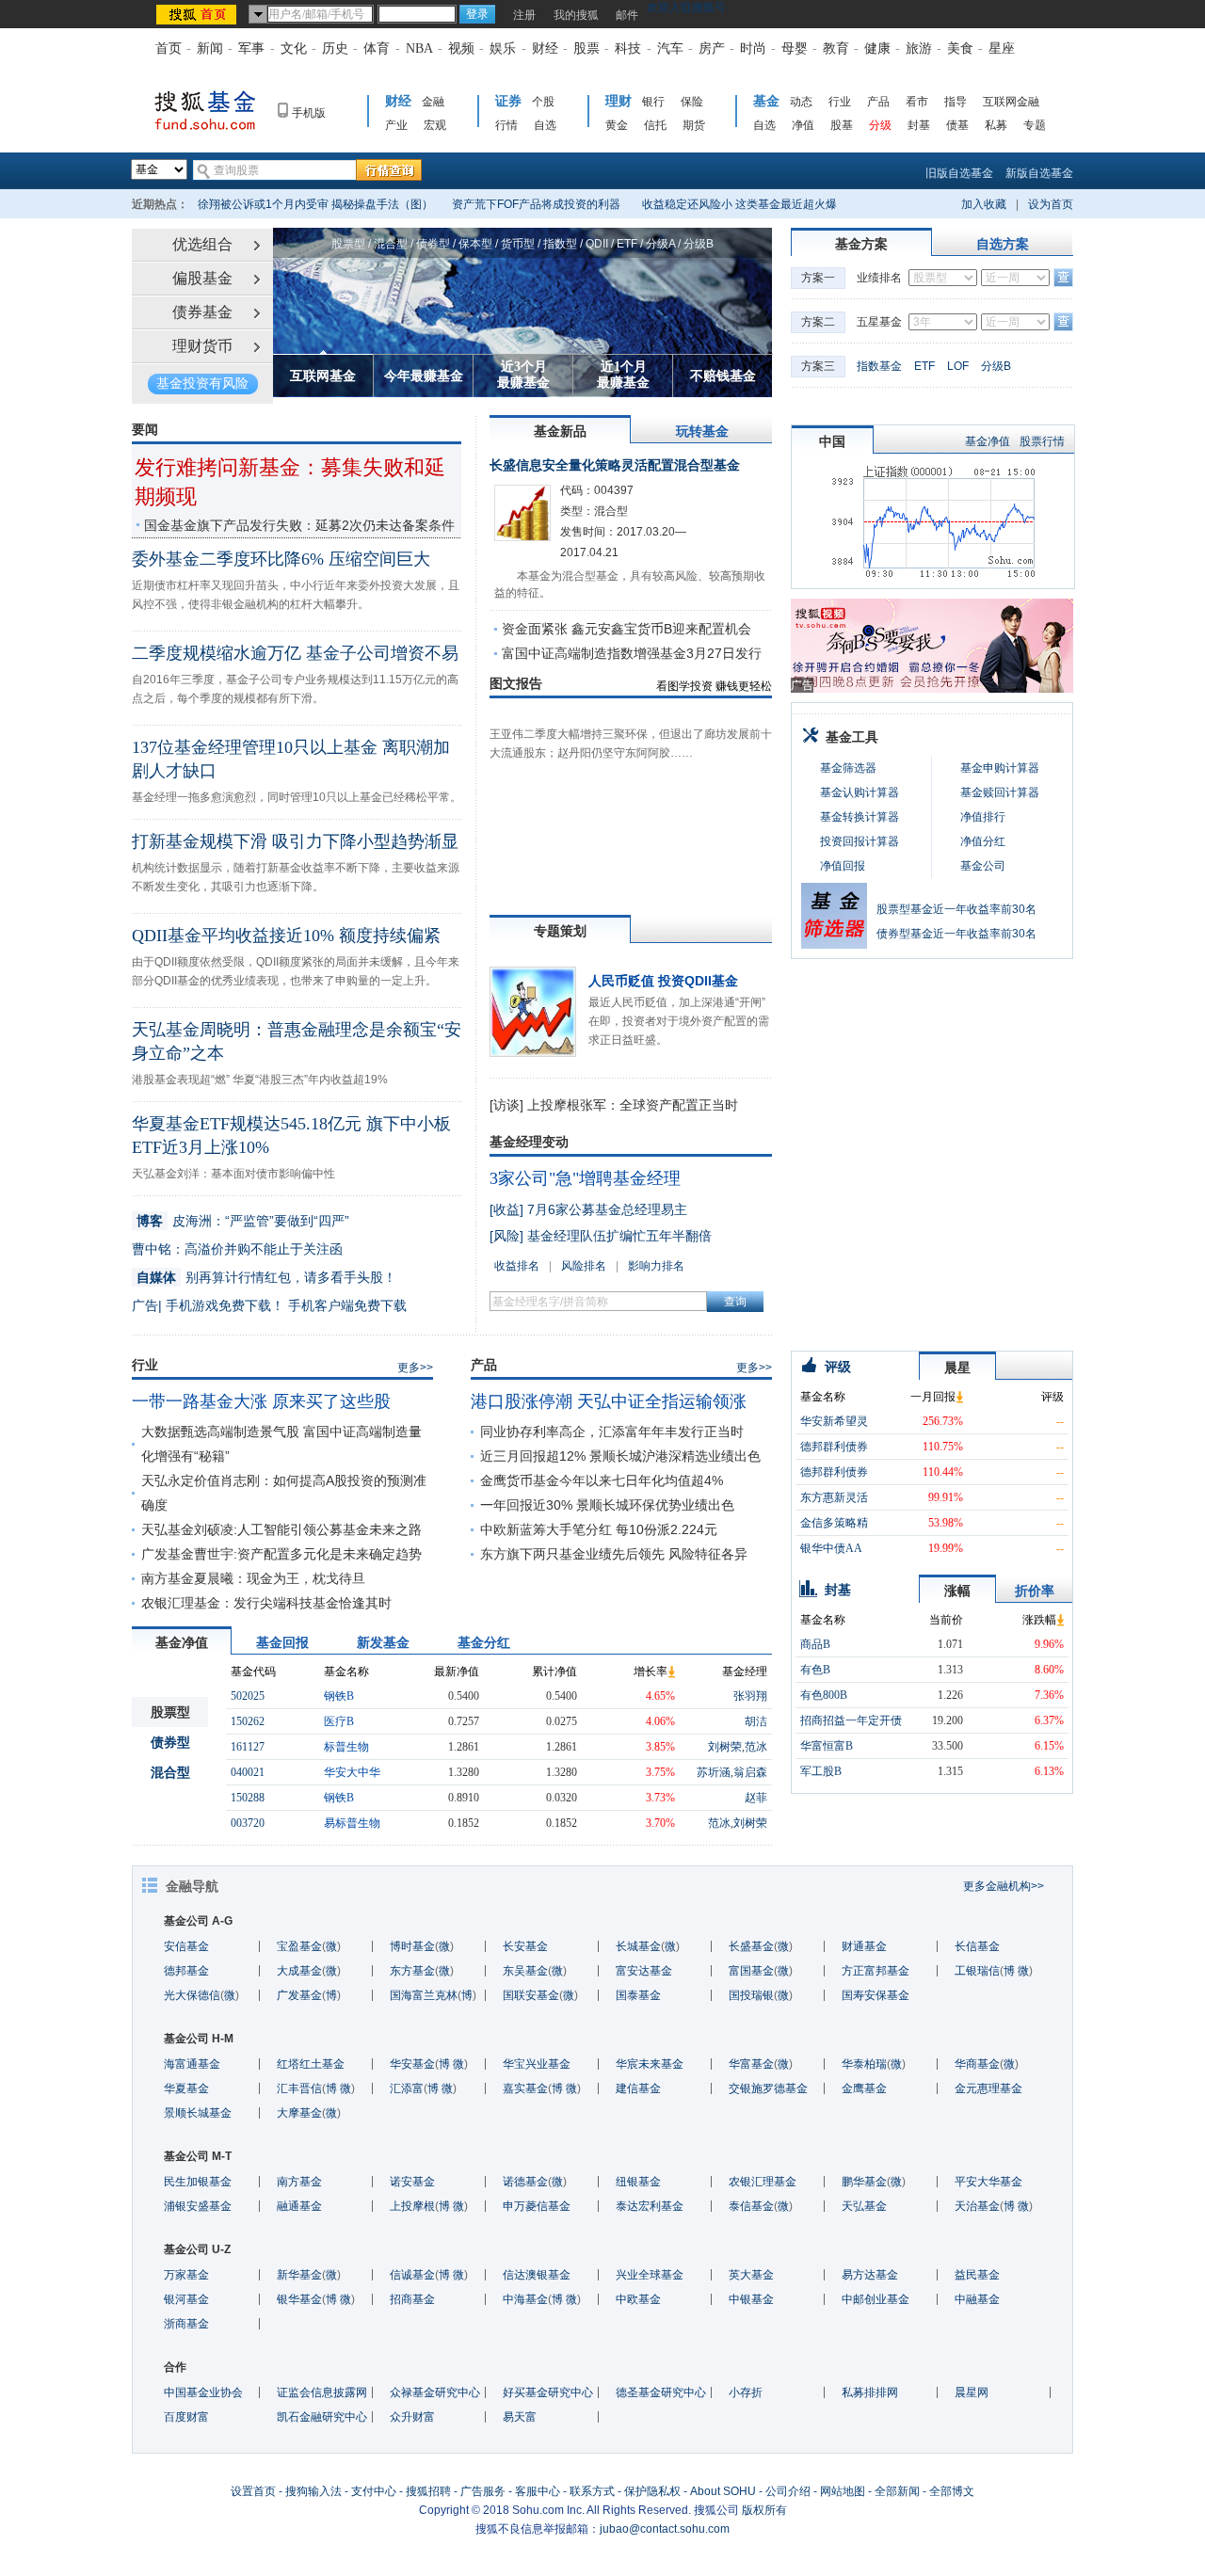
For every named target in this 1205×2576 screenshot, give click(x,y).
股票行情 (1042, 441)
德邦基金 (186, 1971)
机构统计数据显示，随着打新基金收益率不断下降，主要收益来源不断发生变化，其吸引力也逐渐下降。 (296, 877)
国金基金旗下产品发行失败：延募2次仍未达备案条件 (299, 525)
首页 (169, 48)
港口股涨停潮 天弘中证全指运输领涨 (609, 1401)
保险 (692, 102)
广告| (147, 1305)
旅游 (919, 48)
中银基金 (751, 2299)
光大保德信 (192, 1995)
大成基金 (299, 1971)
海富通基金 (192, 2064)
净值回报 (843, 866)
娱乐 (503, 48)
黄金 (617, 125)
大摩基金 (299, 2113)
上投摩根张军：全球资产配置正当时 (633, 1105)
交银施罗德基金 (768, 2088)
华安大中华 (352, 1772)
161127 (248, 1747)
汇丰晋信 (299, 2088)
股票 (586, 48)
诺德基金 (525, 2182)
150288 (248, 1798)
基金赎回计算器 (1000, 792)
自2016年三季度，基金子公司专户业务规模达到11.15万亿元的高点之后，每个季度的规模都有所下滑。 (295, 689)
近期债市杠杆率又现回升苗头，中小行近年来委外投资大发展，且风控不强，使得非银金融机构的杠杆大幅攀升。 (296, 595)
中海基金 (525, 2299)
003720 (248, 1823)
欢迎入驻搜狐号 (686, 8)
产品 (878, 102)
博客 (150, 1221)
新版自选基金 (1039, 173)
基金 (766, 101)
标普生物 (346, 1747)
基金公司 (983, 866)
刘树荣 (725, 1747)
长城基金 (638, 1946)
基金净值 (988, 441)
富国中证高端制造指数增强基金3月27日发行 (632, 653)
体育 (377, 48)
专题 (1035, 125)
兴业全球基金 (650, 2275)
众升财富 (412, 2417)
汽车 (670, 48)
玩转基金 (702, 431)
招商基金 (412, 2299)
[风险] (506, 1236)
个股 (543, 102)
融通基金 (299, 2206)
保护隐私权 (652, 2491)
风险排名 (584, 1266)
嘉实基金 (525, 2088)
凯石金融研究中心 (322, 2417)
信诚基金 (412, 2275)
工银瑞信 (977, 1971)
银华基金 (299, 2299)
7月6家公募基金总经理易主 (607, 1209)
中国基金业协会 (203, 2392)
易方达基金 (870, 2275)
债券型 (433, 244)
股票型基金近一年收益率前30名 (956, 909)
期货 (694, 125)
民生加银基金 (198, 2182)
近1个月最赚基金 (623, 375)
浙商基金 (186, 2324)
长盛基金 (751, 1946)
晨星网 (972, 2392)
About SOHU (723, 2491)
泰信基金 (751, 2206)
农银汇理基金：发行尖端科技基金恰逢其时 (266, 1603)
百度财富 (186, 2417)
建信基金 (638, 2088)
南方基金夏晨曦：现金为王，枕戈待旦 (253, 1578)
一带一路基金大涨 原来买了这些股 (261, 1401)
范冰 (756, 1747)
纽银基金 (638, 2182)
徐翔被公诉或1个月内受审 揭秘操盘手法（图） (315, 204)
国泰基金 (638, 1995)
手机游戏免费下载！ (225, 1305)
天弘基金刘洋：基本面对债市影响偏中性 (233, 1174)
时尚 (753, 48)
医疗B (339, 1721)
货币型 (518, 244)
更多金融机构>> (1004, 1886)
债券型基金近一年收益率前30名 (956, 934)
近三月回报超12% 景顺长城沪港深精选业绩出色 (620, 1456)
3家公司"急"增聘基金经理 (585, 1178)
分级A (660, 244)
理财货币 (202, 346)
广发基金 (299, 1995)
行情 (506, 125)
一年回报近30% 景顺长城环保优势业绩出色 (607, 1505)
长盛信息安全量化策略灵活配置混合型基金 (615, 465)
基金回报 (282, 1642)
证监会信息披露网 (322, 2392)
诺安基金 (412, 2182)
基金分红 (484, 1642)
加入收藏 (984, 204)
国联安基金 (531, 1995)
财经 (545, 48)
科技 (628, 48)
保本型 (475, 244)
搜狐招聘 (428, 2491)
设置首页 (253, 2491)
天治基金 (977, 2206)
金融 (433, 102)
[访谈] (506, 1105)
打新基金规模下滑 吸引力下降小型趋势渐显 (295, 841)
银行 (653, 102)
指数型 (560, 244)
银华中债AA (831, 1548)
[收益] (506, 1209)
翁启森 (750, 1772)
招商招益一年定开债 (851, 1720)
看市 (917, 102)
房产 (712, 48)
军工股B (821, 1771)
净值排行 (983, 817)
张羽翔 (750, 1696)
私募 (996, 125)
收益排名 (517, 1266)
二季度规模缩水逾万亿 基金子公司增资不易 (295, 653)
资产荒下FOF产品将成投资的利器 (536, 204)
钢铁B (339, 1696)
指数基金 (879, 366)
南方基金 (299, 2182)
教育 (836, 48)
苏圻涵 (714, 1772)
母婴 (795, 48)
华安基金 (412, 2064)
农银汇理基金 (763, 2182)
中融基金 (977, 2299)
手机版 (309, 113)
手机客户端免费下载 (347, 1305)
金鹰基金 (864, 2088)
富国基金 (751, 1971)
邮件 (627, 15)
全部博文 (952, 2491)
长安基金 (525, 1946)
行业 (840, 102)
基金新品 (560, 431)
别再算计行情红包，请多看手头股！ (291, 1277)
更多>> (415, 1368)
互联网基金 (323, 376)
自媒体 (156, 1277)
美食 (960, 48)
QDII (597, 244)
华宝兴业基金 (537, 2064)
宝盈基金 (299, 1946)
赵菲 (756, 1798)
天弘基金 (864, 2206)
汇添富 (407, 2088)
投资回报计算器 (860, 841)
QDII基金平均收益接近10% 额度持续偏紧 (286, 936)
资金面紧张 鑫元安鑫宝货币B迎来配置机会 (627, 629)
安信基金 (186, 1946)
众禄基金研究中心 (435, 2392)
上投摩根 (412, 2206)
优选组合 (202, 244)
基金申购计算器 (1000, 768)
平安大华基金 (988, 2182)
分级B (699, 244)
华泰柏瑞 (864, 2064)
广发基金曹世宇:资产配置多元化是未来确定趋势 (281, 1554)
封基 (919, 125)
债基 (957, 125)
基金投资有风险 (202, 384)
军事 (251, 48)
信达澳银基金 (537, 2275)
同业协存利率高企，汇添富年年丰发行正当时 (612, 1432)
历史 (335, 48)
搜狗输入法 (313, 2491)
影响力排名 (656, 1266)
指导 (956, 102)
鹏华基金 (864, 2182)
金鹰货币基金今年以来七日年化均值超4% (602, 1480)
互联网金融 (1011, 102)
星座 (1002, 48)
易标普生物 (352, 1823)
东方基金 (412, 1971)
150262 (248, 1721)
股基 (842, 125)
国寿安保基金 (876, 1995)
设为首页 (1051, 204)
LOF (958, 366)
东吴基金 (525, 1971)
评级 (838, 1367)
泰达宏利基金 (650, 2206)
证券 (508, 101)
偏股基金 (202, 278)
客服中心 (538, 2491)
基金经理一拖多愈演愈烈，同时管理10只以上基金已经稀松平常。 (297, 797)
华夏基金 (186, 2088)
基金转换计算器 (860, 817)
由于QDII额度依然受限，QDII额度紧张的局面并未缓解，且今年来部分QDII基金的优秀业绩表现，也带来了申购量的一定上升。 (296, 971)
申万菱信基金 (537, 2206)
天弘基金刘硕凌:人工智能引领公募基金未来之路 (281, 1529)
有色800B (824, 1695)
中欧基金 (638, 2299)
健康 (877, 48)
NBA (419, 48)
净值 (803, 125)
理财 (619, 101)
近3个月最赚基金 (523, 375)
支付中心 (374, 2491)
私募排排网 (870, 2392)
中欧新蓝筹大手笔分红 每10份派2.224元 (599, 1529)
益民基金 (977, 2275)
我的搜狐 (576, 15)
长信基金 (977, 1946)
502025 (248, 1696)
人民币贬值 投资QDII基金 (663, 981)
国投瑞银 (751, 1995)
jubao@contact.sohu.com (665, 2529)
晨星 (957, 1368)
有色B (815, 1670)
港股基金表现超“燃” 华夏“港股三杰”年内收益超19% (260, 1080)
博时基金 (412, 1946)
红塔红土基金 (311, 2064)
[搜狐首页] (198, 14)
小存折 (746, 2392)
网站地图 (843, 2491)
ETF (627, 244)
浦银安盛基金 (198, 2206)
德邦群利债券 (834, 1447)
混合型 (391, 244)
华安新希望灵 (834, 1421)
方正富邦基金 (876, 1971)
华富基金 (751, 2064)
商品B (815, 1644)
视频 (461, 48)
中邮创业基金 (876, 2299)
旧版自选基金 (959, 173)
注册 (524, 15)
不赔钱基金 (723, 376)
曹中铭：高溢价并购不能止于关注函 (237, 1249)
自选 (545, 125)
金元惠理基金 (988, 2088)
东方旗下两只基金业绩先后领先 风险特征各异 (614, 1554)
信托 (655, 125)
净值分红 (983, 841)
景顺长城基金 (198, 2113)
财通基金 (864, 1946)
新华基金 (299, 2275)
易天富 (520, 2417)
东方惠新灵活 (834, 1497)
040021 (248, 1772)
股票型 (348, 244)
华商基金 (977, 2064)
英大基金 (751, 2275)
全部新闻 (897, 2491)
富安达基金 (644, 1971)
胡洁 (756, 1721)
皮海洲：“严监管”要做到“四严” (261, 1221)
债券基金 (202, 312)
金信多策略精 (834, 1523)
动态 (801, 102)
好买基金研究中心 (548, 2392)
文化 (294, 48)
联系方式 (592, 2491)
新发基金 (383, 1642)
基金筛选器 (848, 768)
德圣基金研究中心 (661, 2392)
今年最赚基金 (424, 376)
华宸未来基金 (650, 2064)
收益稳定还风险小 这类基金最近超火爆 (739, 204)
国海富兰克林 (424, 1995)
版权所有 (764, 2510)
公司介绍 (788, 2491)
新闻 (210, 48)
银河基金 (186, 2299)
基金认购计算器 (860, 792)
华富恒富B (827, 1746)
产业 (396, 125)
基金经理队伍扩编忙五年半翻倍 (619, 1236)
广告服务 (483, 2491)
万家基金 (186, 2275)
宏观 (435, 125)
